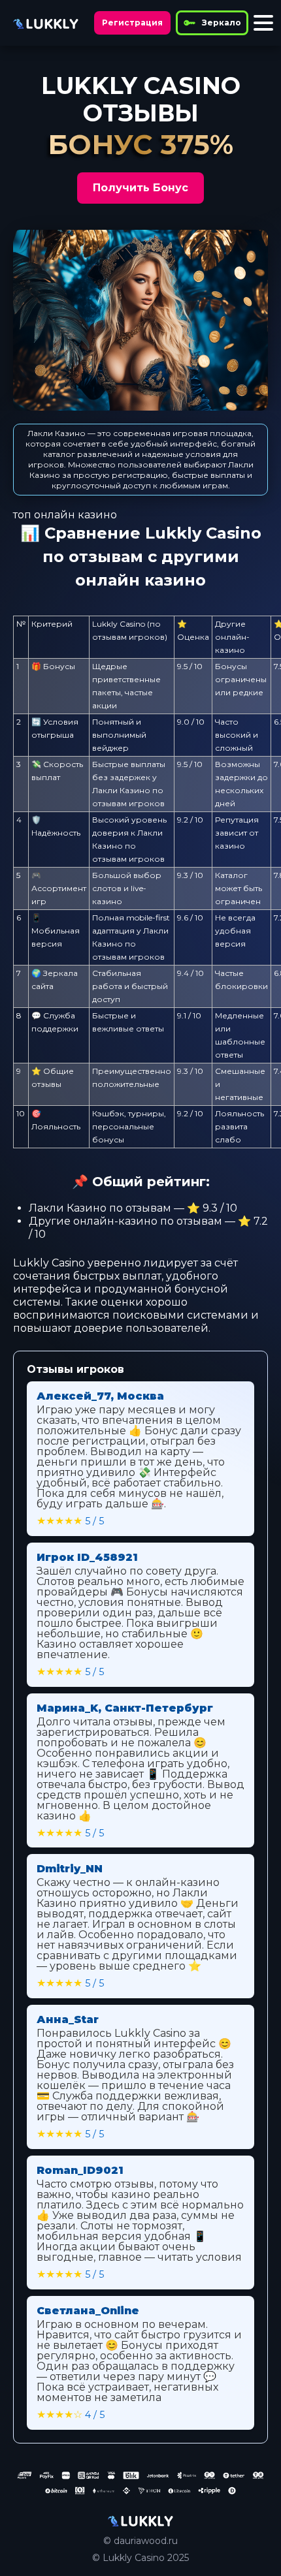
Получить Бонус (140, 188)
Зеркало (222, 23)
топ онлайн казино (65, 515)
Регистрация (132, 23)
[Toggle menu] (263, 23)
